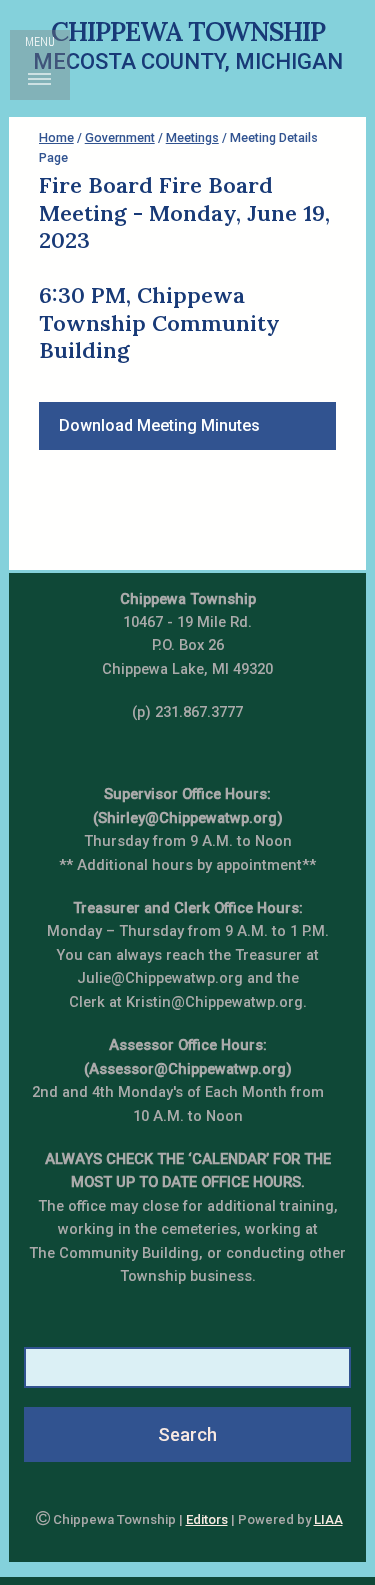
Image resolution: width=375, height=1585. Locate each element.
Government (120, 137)
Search (187, 1434)
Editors (207, 1519)
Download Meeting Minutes (159, 425)
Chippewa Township (188, 31)
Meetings (192, 137)
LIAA (328, 1519)
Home (56, 137)
